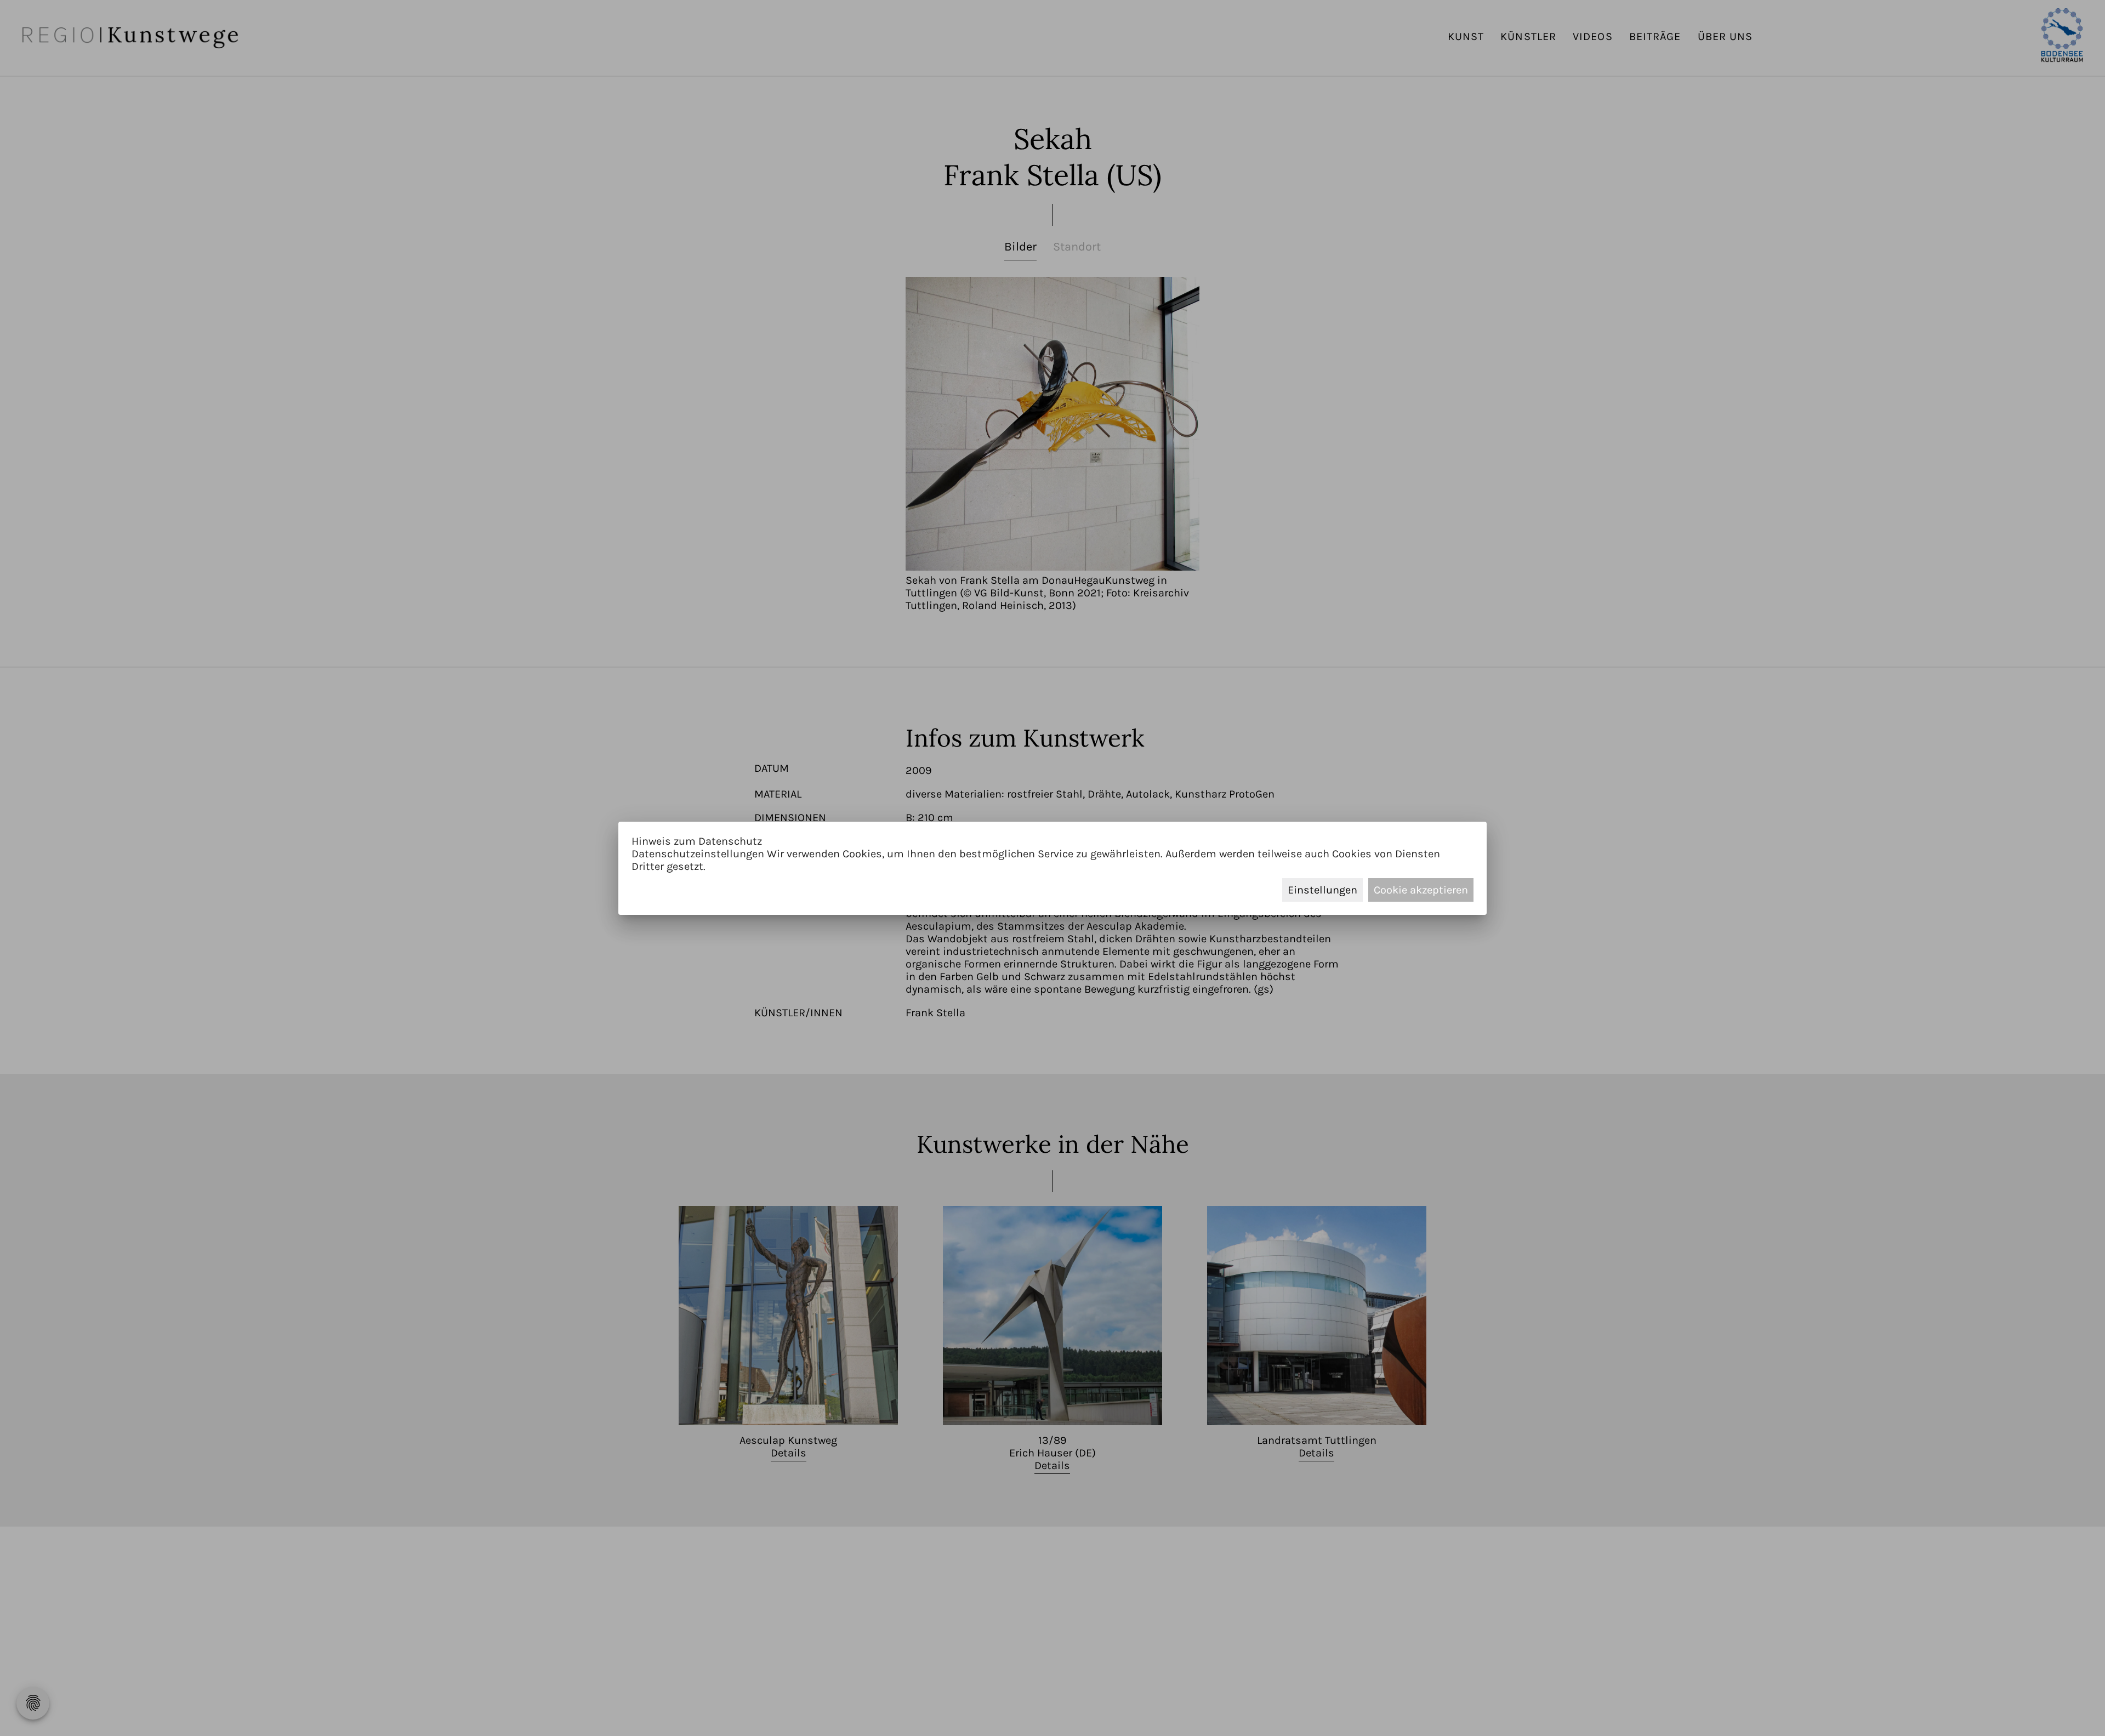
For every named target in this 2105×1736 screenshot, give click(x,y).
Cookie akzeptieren (1421, 890)
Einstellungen (1322, 890)
